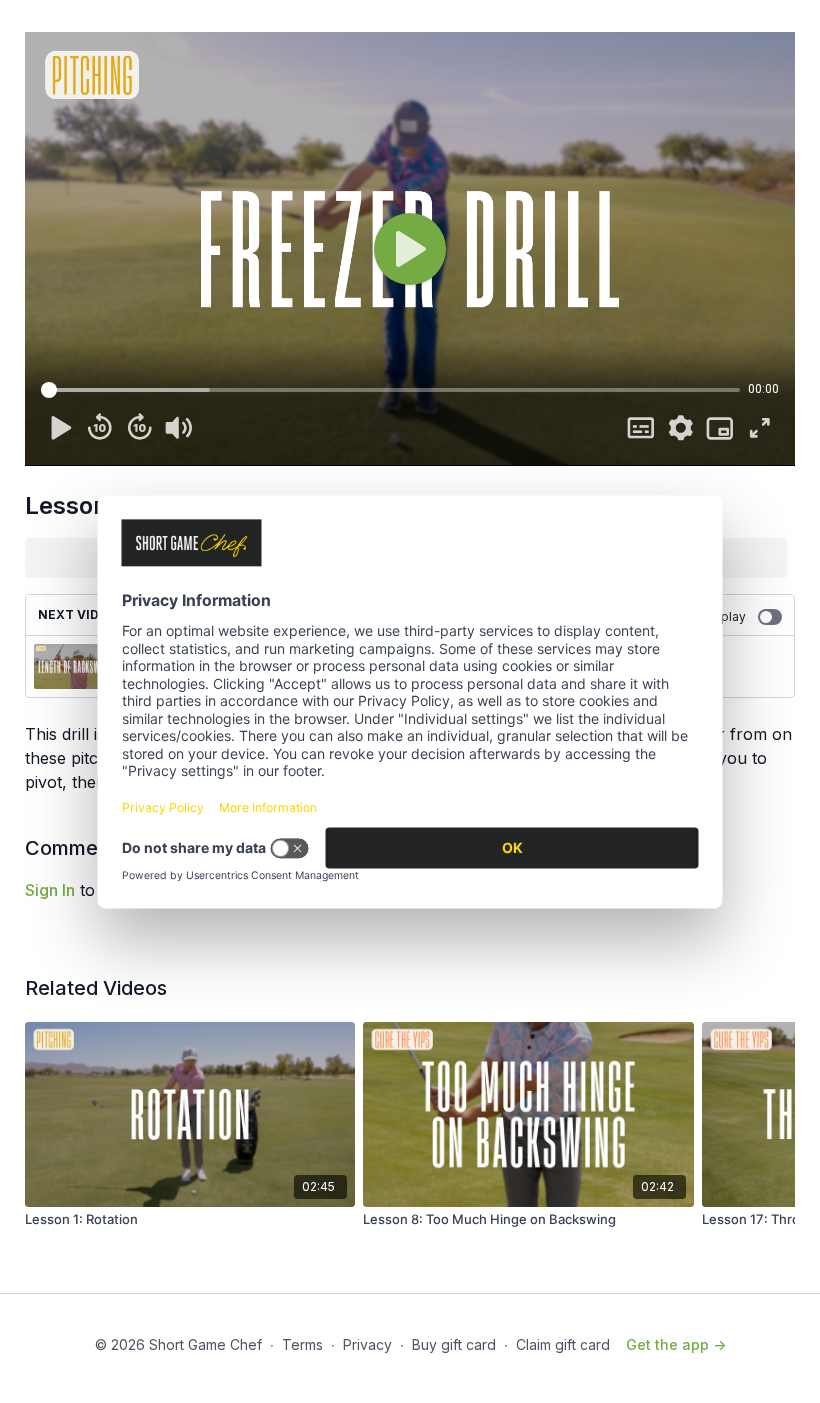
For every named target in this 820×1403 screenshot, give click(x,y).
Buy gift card (454, 1344)
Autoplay (720, 616)
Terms (302, 1344)
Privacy (367, 1344)
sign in (50, 890)
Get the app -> (676, 1344)
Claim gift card (563, 1344)
